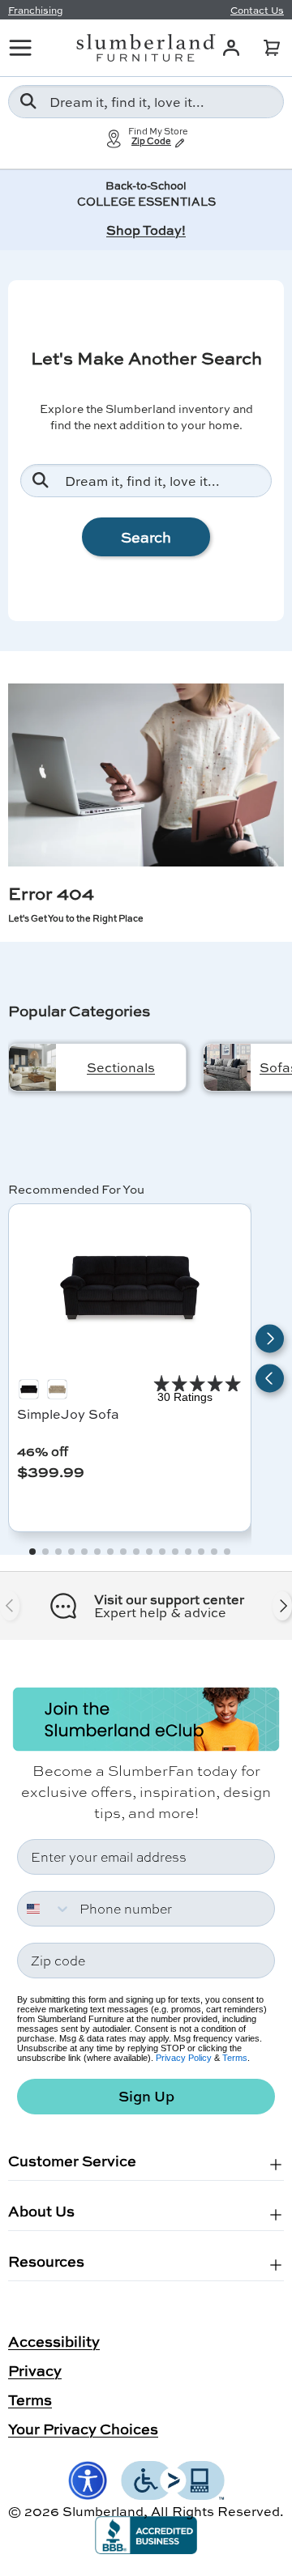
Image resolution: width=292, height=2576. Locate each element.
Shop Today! (146, 230)
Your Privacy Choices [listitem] (83, 2429)
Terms (235, 2058)
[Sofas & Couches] (227, 1067)
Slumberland (103, 2511)
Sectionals (121, 1067)
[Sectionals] (32, 1067)
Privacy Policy (184, 2058)
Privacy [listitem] (35, 2370)
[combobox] (146, 102)
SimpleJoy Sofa (68, 1414)
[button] (272, 48)
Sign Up (146, 2096)
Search (146, 537)
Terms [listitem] (30, 2399)
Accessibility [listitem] (54, 2341)
